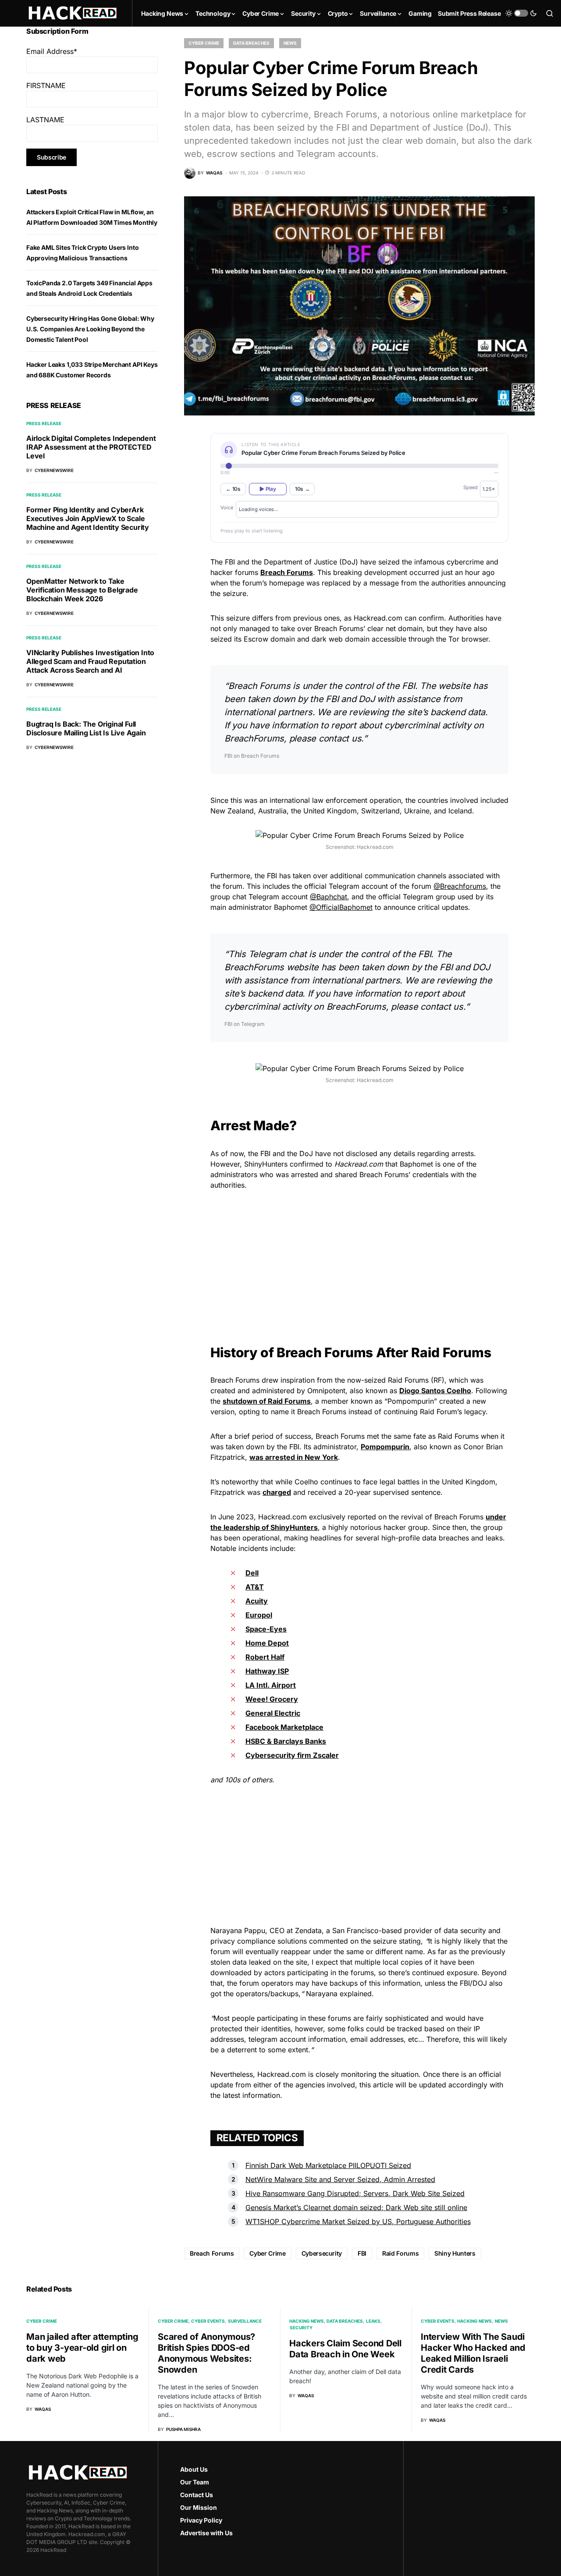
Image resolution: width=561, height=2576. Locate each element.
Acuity (257, 1601)
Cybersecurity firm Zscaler (292, 1755)
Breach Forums (212, 2253)
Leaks (373, 2321)
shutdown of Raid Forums (267, 1401)
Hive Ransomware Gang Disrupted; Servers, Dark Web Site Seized (355, 2193)
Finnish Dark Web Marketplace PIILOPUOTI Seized (328, 2165)
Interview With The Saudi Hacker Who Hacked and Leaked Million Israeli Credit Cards (473, 2353)
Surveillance (245, 2321)
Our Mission (199, 2507)
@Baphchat (328, 897)
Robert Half (265, 1657)
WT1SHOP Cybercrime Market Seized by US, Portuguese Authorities (358, 2221)
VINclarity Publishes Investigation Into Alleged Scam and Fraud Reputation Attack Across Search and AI (90, 661)
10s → (302, 489)
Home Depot (267, 1643)
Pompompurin (385, 1447)
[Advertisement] (359, 1259)
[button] (521, 13)
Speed (470, 487)
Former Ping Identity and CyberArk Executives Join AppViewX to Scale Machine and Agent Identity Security (88, 518)
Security (301, 2328)
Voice (227, 507)
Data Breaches (251, 43)
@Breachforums (460, 886)
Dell (252, 1573)
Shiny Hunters (455, 2253)
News (290, 43)
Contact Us (197, 2495)
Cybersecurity (322, 2253)
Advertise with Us (206, 2533)
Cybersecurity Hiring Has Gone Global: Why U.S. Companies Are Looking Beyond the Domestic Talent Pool (90, 329)
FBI (362, 2253)
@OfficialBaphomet (341, 907)
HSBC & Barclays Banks (286, 1741)
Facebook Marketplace (284, 1727)
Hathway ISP (267, 1671)
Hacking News (307, 2321)
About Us (194, 2469)
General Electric (273, 1713)
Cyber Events (208, 2321)
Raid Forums (400, 2253)
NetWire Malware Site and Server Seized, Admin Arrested (340, 2179)
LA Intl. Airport (271, 1685)
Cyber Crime (204, 43)
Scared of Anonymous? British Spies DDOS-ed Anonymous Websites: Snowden (206, 2353)
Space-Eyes (266, 1629)
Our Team (195, 2482)
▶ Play (268, 489)
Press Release (44, 423)
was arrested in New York (294, 1457)
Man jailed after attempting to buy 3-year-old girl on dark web (82, 2348)
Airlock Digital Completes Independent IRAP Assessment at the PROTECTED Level (91, 447)
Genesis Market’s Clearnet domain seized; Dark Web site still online (356, 2207)
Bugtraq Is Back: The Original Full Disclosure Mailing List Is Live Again (86, 728)
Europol (259, 1615)
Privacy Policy (201, 2520)
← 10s (233, 489)
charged (277, 1492)
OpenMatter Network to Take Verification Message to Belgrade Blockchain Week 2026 (82, 590)
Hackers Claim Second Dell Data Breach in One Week (345, 2349)
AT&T (255, 1587)
